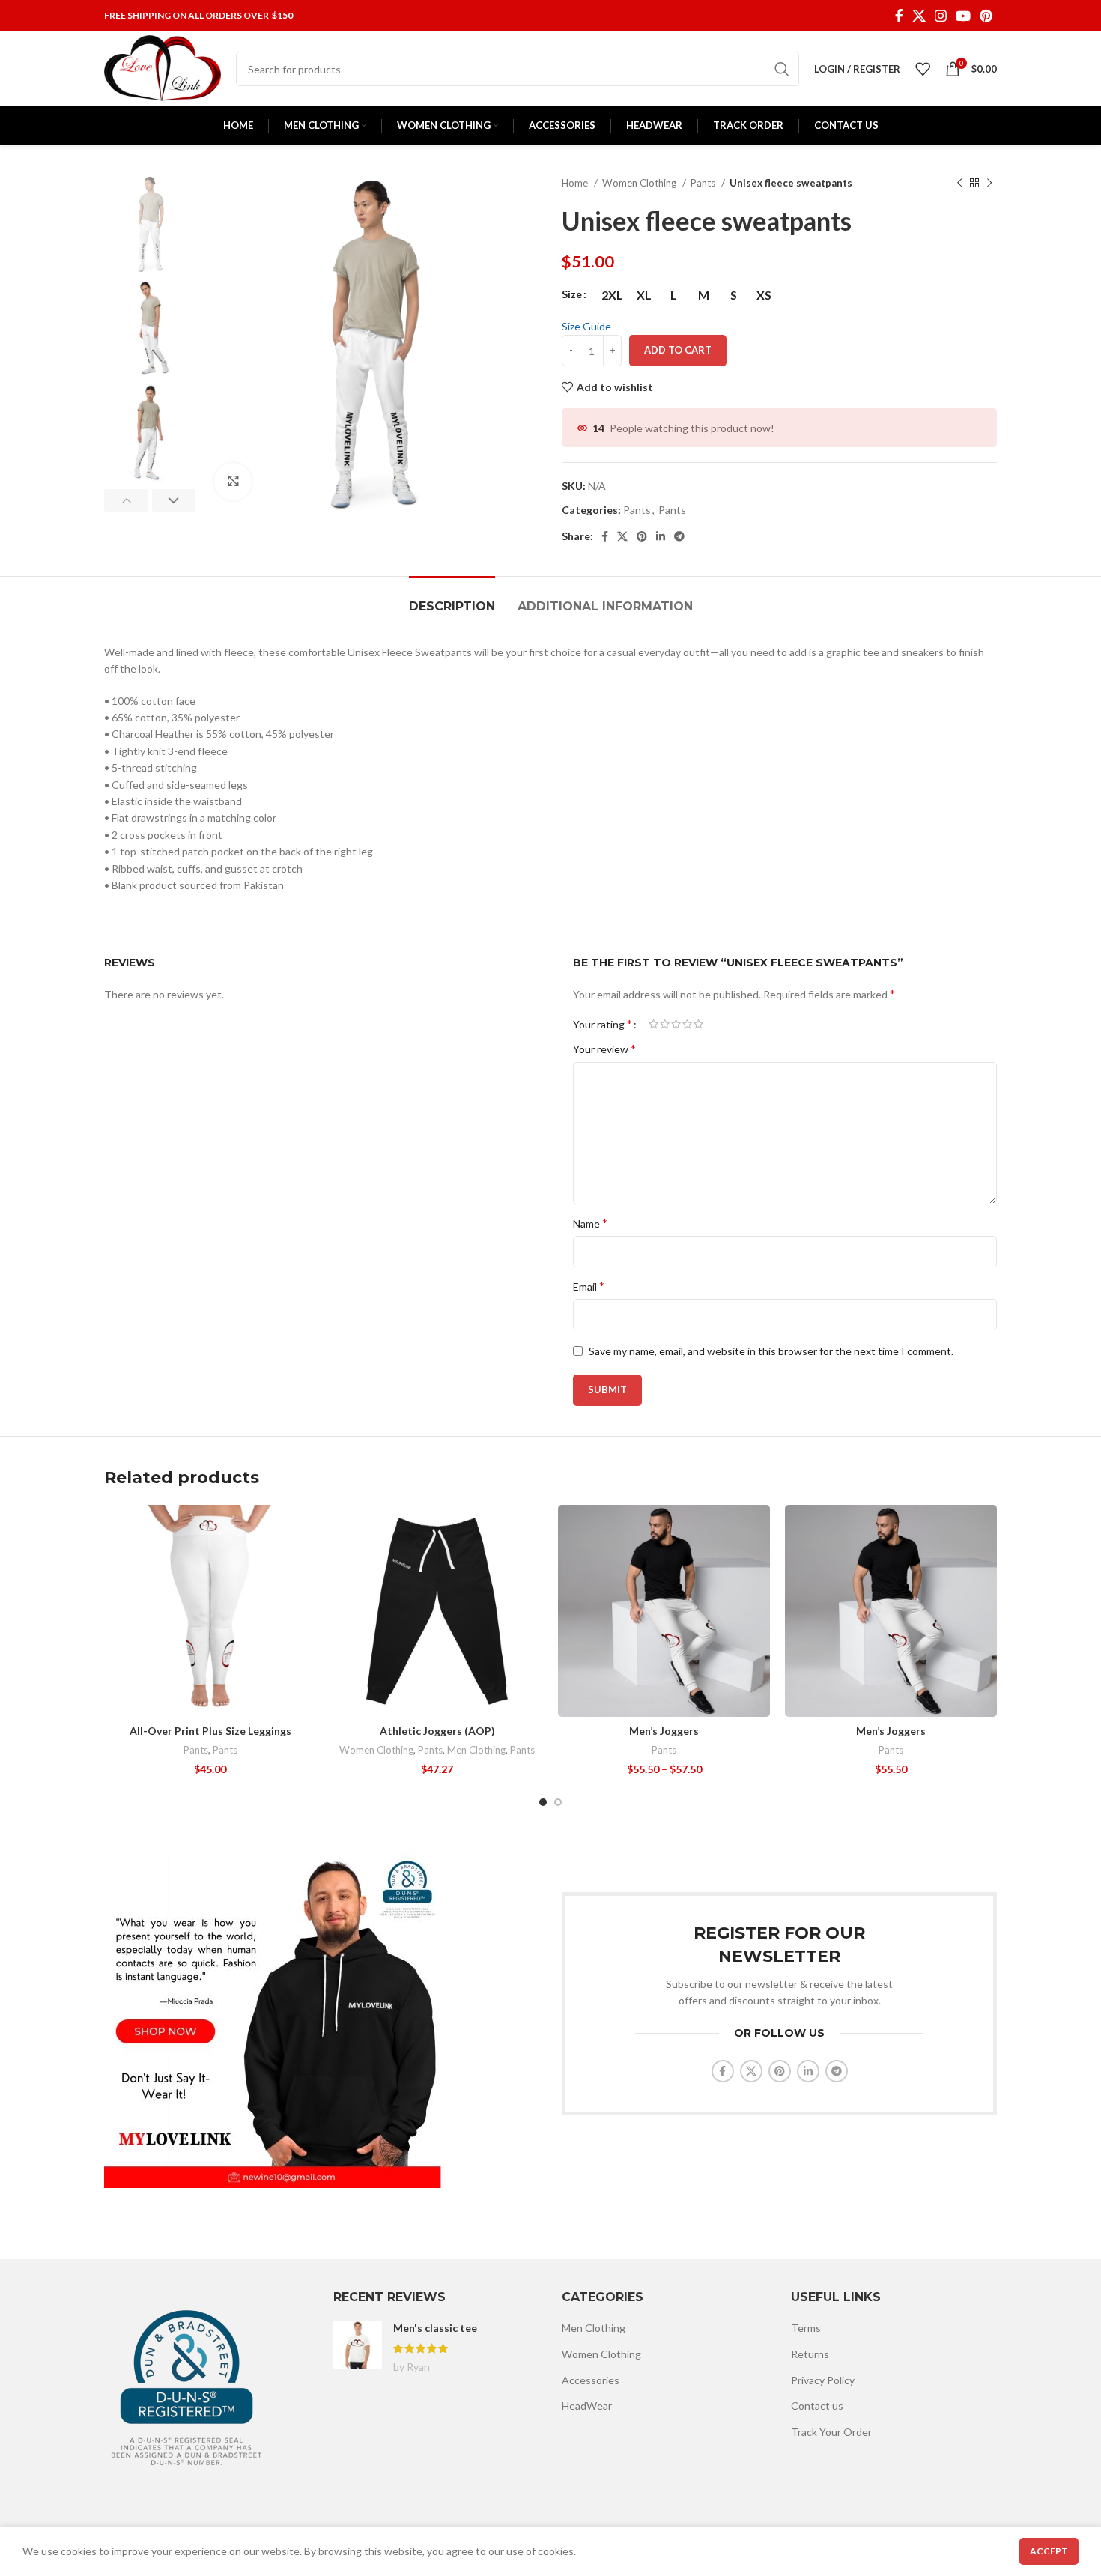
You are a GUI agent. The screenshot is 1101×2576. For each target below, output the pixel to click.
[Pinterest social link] (986, 16)
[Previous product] (959, 184)
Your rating (603, 1024)
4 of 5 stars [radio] (687, 1024)
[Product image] (210, 1611)
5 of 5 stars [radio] (698, 1024)
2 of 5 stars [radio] (665, 1024)
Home (576, 183)
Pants (704, 183)
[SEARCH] (782, 69)
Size (572, 294)
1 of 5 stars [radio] (653, 1024)
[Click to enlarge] (233, 482)
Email (589, 1286)
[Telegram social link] (679, 536)
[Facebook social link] (899, 16)
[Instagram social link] (941, 16)
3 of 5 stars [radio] (676, 1024)
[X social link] (919, 16)
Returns (810, 2354)
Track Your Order (831, 2432)
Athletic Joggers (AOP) (437, 1731)
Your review (604, 1048)
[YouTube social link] (963, 16)
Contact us (817, 2406)
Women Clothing (640, 183)
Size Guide (586, 326)
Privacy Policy (823, 2380)
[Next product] (989, 184)
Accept (1049, 2551)
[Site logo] (163, 68)
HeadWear (587, 2406)
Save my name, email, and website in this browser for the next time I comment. (771, 1351)
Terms (806, 2328)
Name (590, 1223)
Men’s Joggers (664, 1731)
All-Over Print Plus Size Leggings (210, 1731)
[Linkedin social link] (661, 536)
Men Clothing (476, 1750)
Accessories (591, 2380)
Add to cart (678, 350)
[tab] (452, 599)
